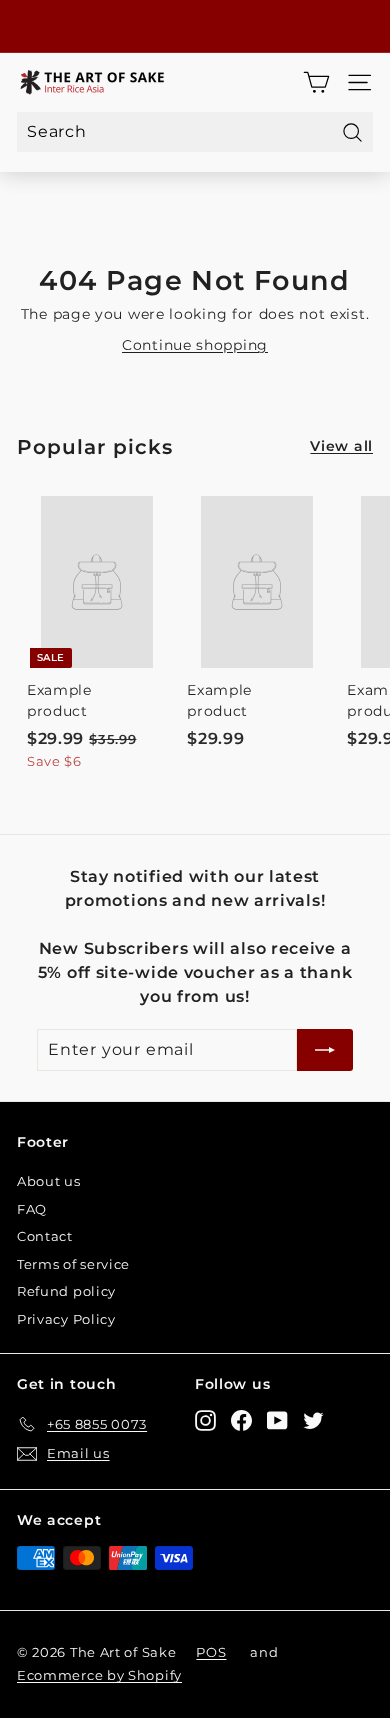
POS (211, 1652)
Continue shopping (195, 345)
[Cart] (316, 82)
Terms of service (73, 1264)
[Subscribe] (325, 1050)
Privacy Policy (66, 1319)
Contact (45, 1236)
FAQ (32, 1209)
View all (341, 446)
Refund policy (66, 1291)
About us (49, 1181)
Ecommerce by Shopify (99, 1675)
